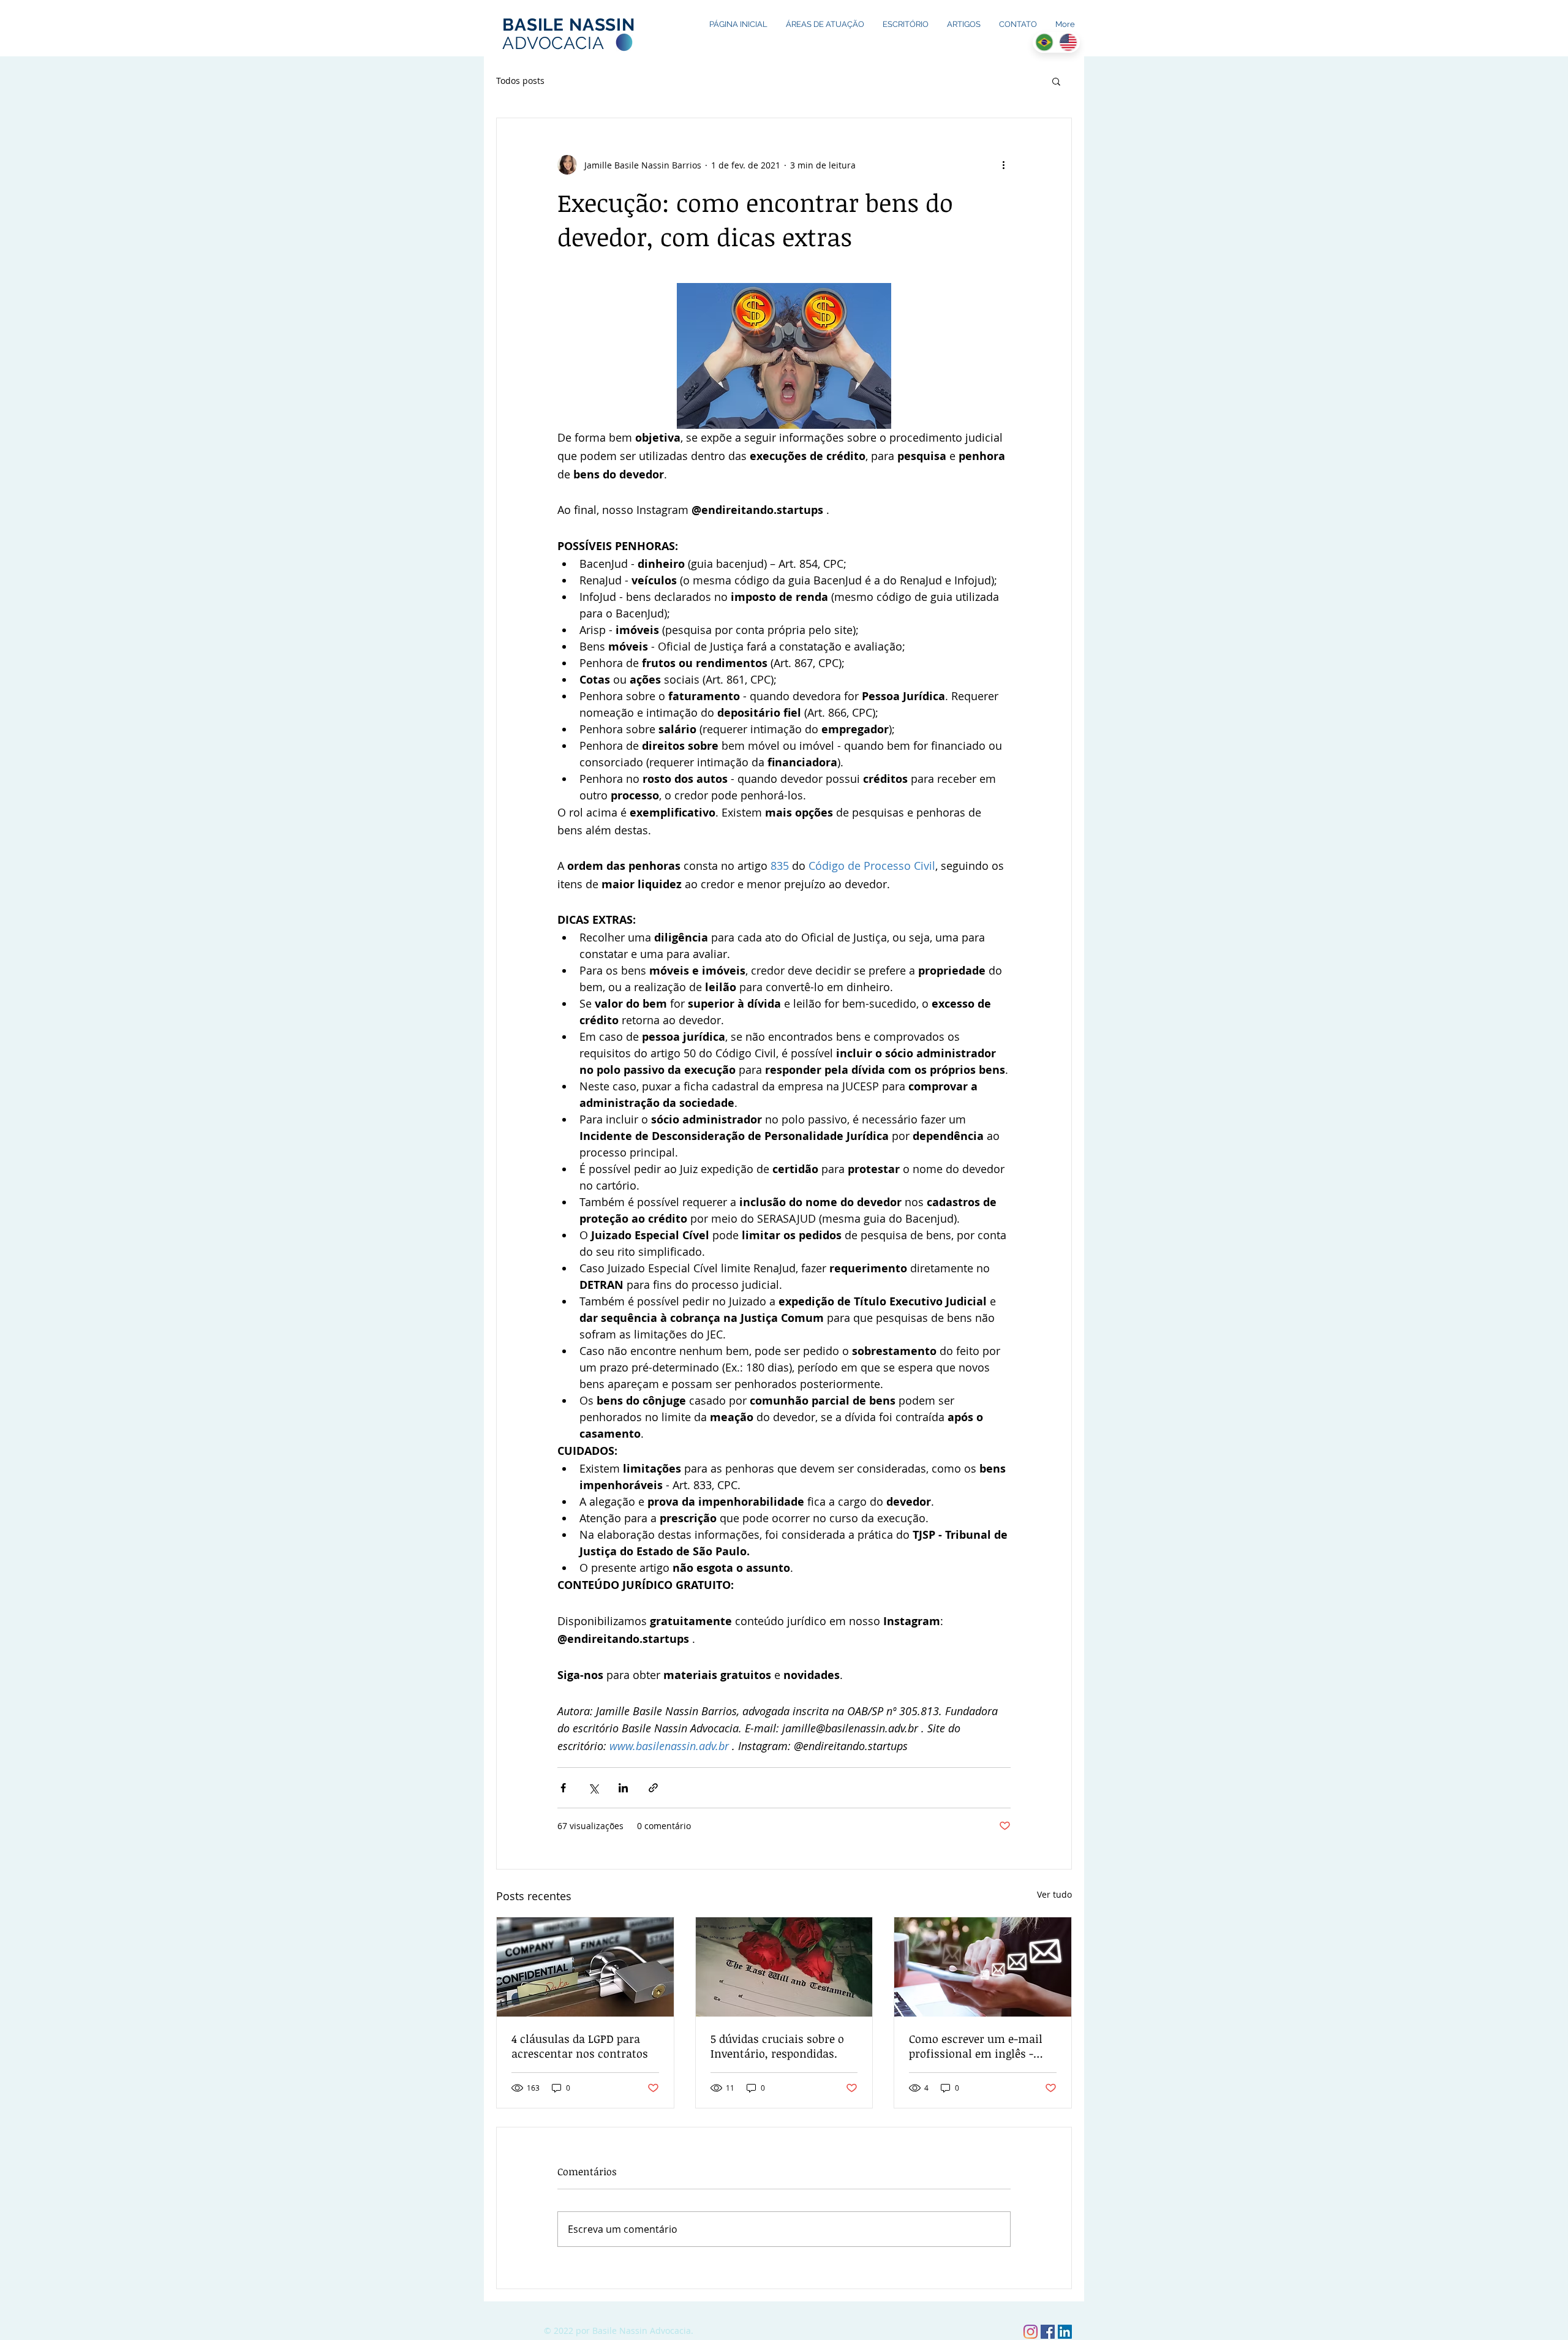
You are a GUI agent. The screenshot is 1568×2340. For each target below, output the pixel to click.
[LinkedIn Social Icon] (1065, 2332)
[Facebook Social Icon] (1048, 2332)
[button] (1056, 81)
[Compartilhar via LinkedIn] (623, 1788)
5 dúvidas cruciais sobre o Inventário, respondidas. (777, 2046)
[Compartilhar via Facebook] (563, 1788)
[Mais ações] (1003, 165)
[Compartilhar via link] (653, 1788)
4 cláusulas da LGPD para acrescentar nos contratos (580, 2046)
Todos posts (520, 81)
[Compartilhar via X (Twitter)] (593, 1788)
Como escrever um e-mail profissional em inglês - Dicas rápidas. (976, 2046)
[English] (1068, 42)
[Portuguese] (1044, 42)
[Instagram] (1031, 2332)
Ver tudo (1054, 1894)
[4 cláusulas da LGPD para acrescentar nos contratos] (585, 1967)
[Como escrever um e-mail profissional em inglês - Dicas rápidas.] (983, 1967)
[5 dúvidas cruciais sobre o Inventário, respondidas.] (784, 1967)
